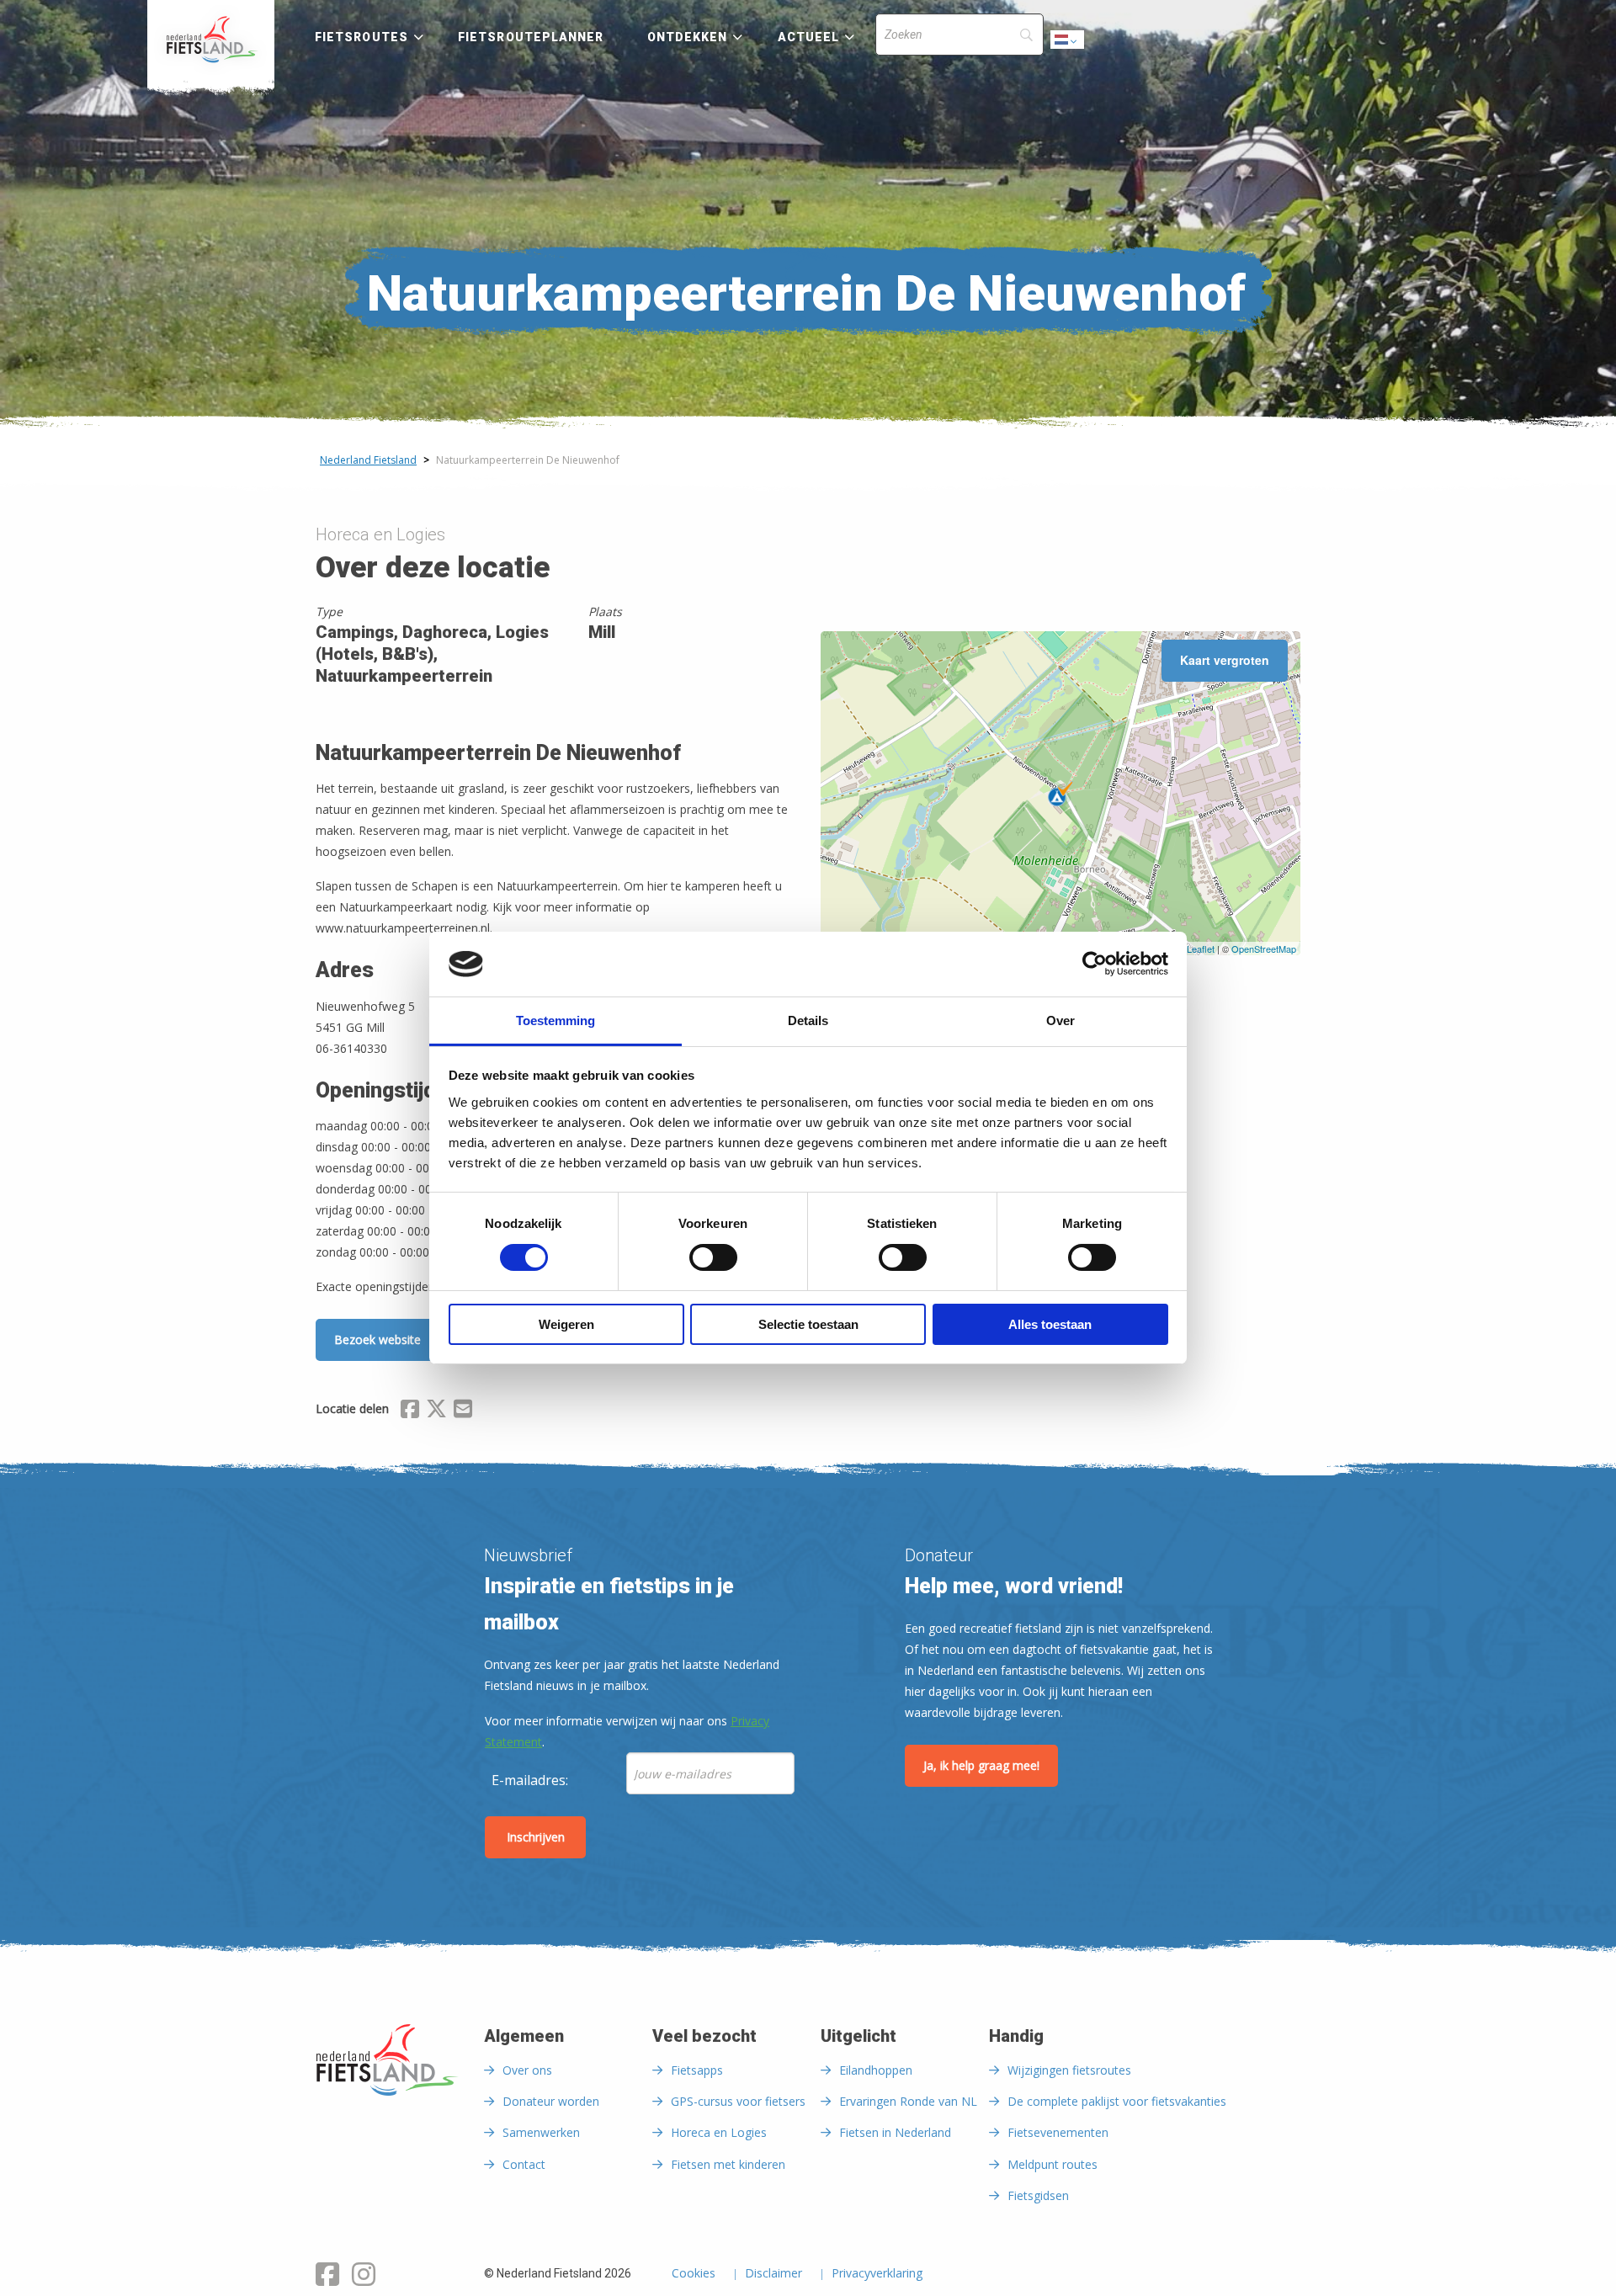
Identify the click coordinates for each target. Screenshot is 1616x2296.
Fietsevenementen (1058, 2132)
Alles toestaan (1050, 1324)
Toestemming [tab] (555, 1020)
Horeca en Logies (719, 2132)
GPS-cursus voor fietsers (738, 2101)
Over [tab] (1060, 1020)
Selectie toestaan (808, 1324)
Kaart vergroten (1225, 660)
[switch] (713, 1265)
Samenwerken (541, 2132)
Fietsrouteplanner (531, 37)
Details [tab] (808, 1020)
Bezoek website (377, 1339)
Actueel (809, 37)
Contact (524, 2164)
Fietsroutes (361, 37)
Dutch (1068, 44)
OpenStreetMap (1264, 949)
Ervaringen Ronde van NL (908, 2101)
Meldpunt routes (1053, 2164)
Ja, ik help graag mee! (981, 1765)
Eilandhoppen (876, 2070)
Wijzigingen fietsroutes (1069, 2070)
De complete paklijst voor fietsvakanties (1117, 2101)
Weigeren (566, 1324)
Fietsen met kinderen (728, 2164)
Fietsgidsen (1038, 2195)
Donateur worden (551, 2101)
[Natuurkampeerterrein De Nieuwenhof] (1060, 794)
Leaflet (1201, 949)
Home (211, 40)
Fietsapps (697, 2070)
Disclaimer (773, 2274)
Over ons (527, 2070)
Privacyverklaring (877, 2274)
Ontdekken (688, 37)
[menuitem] (211, 40)
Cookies (694, 2274)
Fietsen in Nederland (895, 2132)
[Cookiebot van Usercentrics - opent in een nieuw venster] (1095, 964)
